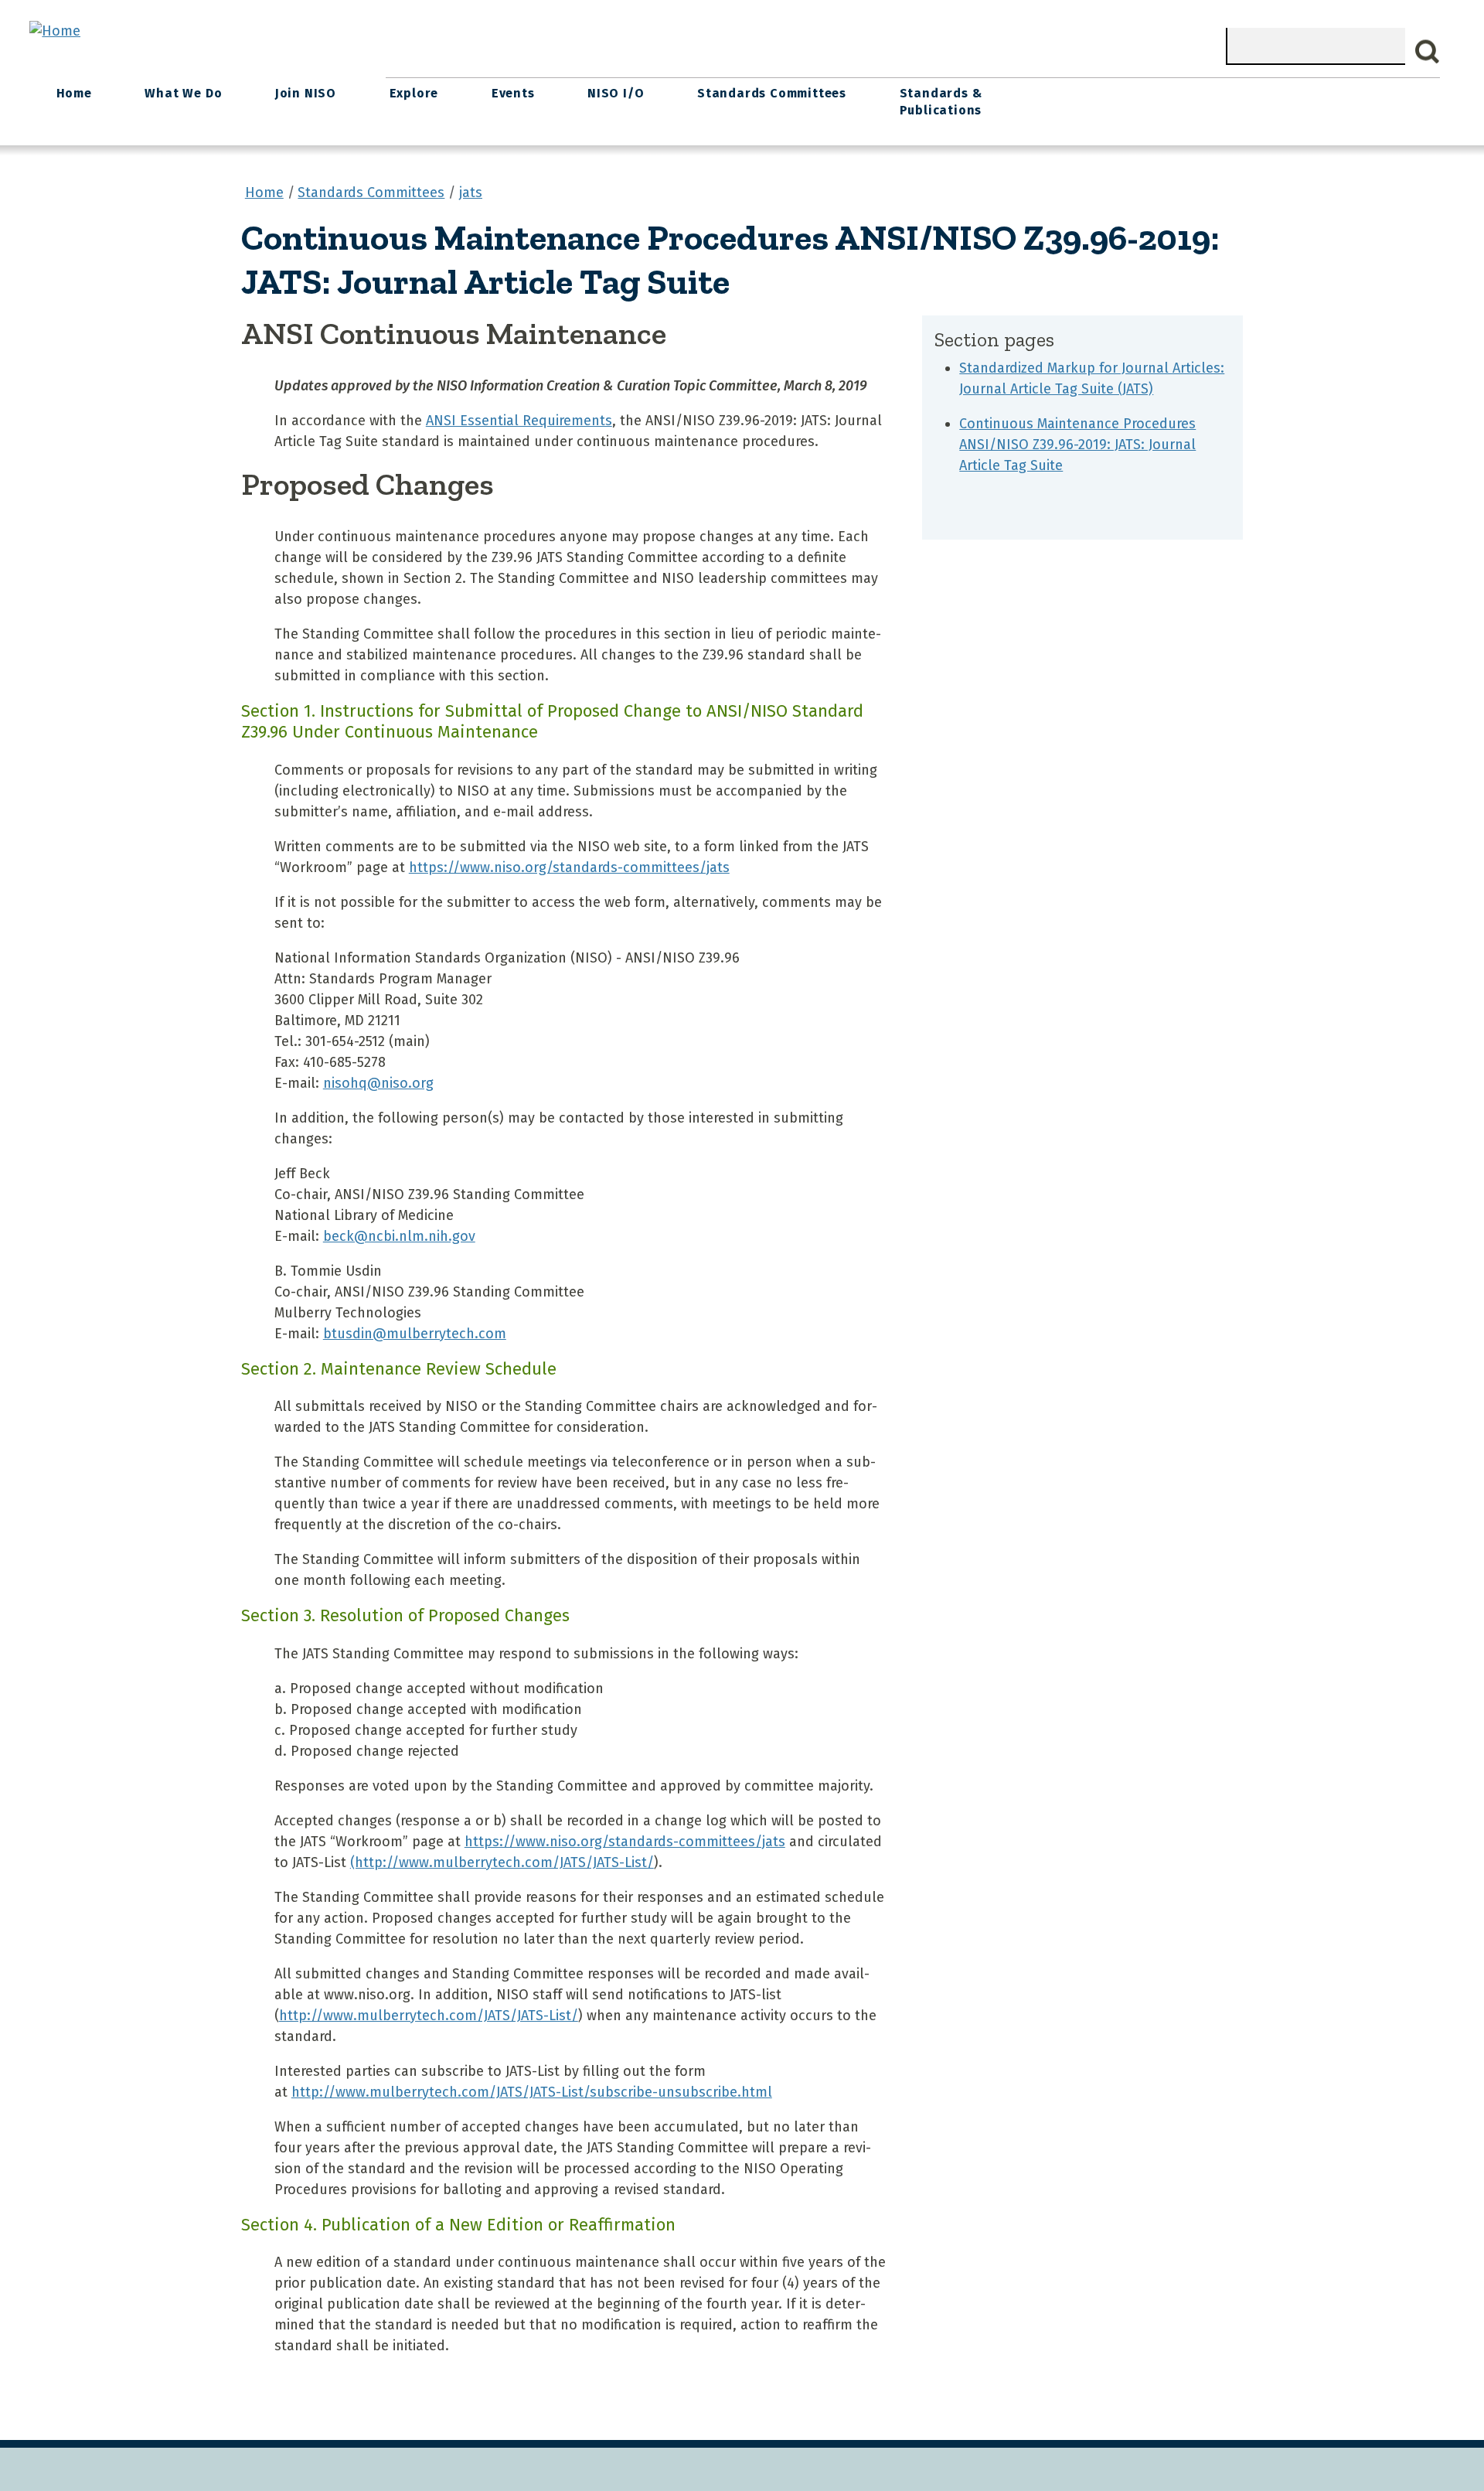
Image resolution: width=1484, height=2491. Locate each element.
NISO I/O (616, 93)
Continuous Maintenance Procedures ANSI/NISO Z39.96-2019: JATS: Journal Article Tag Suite (1077, 445)
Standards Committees (772, 93)
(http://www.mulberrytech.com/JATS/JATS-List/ (502, 1862)
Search (1428, 52)
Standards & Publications (941, 102)
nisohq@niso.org (378, 1083)
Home (74, 93)
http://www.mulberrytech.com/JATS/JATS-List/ (429, 2016)
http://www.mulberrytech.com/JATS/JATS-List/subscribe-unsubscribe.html (532, 2092)
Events (513, 93)
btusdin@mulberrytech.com (415, 1334)
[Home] (55, 31)
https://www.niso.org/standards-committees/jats (569, 867)
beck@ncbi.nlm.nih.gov (399, 1236)
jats (471, 193)
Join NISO (306, 93)
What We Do (183, 93)
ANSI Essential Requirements (519, 421)
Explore (414, 93)
